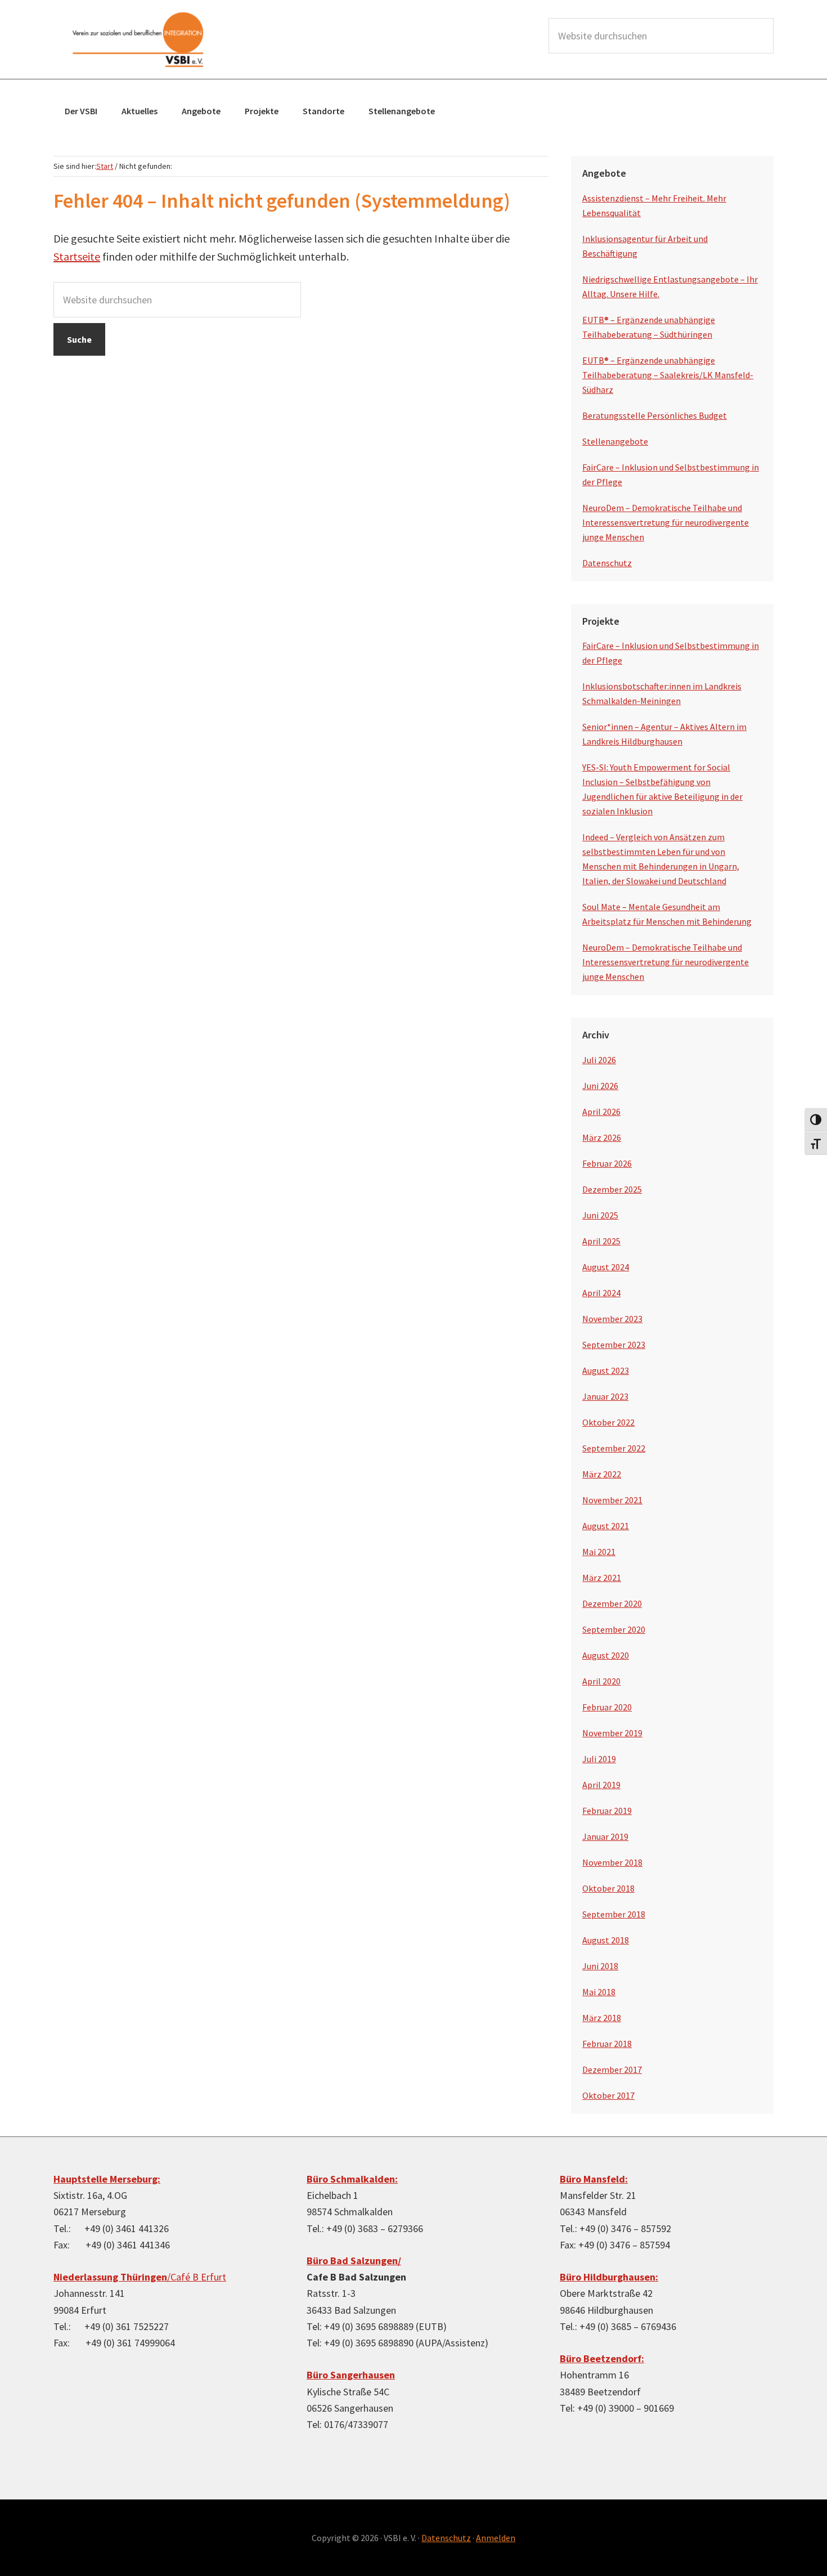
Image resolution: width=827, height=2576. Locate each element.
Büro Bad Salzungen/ (354, 2261)
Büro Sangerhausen (351, 2375)
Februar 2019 (607, 1811)
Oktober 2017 (608, 2095)
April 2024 (601, 1293)
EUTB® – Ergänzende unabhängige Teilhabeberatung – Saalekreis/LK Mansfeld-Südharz (668, 375)
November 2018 (612, 1862)
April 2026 (601, 1112)
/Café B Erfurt (140, 2277)
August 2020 (606, 1655)
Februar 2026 (607, 1163)
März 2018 (602, 2018)
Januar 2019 (605, 1836)
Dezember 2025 (612, 1189)
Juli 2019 (599, 1759)
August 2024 (606, 1267)
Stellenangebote (615, 441)
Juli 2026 (599, 1060)
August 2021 (606, 1526)
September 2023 (614, 1345)
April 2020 (601, 1681)
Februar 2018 (607, 2044)
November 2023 (612, 1319)
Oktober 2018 (608, 1888)
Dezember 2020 (612, 1603)
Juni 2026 (600, 1086)
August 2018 (606, 1940)
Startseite (77, 256)
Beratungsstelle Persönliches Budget (655, 415)
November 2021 (612, 1500)
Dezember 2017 (612, 2069)
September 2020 (614, 1629)
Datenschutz (607, 563)
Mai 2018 (599, 1992)
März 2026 (602, 1137)
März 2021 (602, 1578)
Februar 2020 (607, 1707)
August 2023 (606, 1370)
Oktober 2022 (608, 1422)
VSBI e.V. (138, 39)
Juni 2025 (600, 1215)
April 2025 (601, 1241)
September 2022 (614, 1448)
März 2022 (602, 1474)
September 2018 (614, 1914)
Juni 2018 (600, 1966)
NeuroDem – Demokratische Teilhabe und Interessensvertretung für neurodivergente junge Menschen (666, 522)
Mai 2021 (599, 1552)
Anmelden (496, 2538)
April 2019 (601, 1785)
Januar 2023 (605, 1396)
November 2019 (612, 1733)
